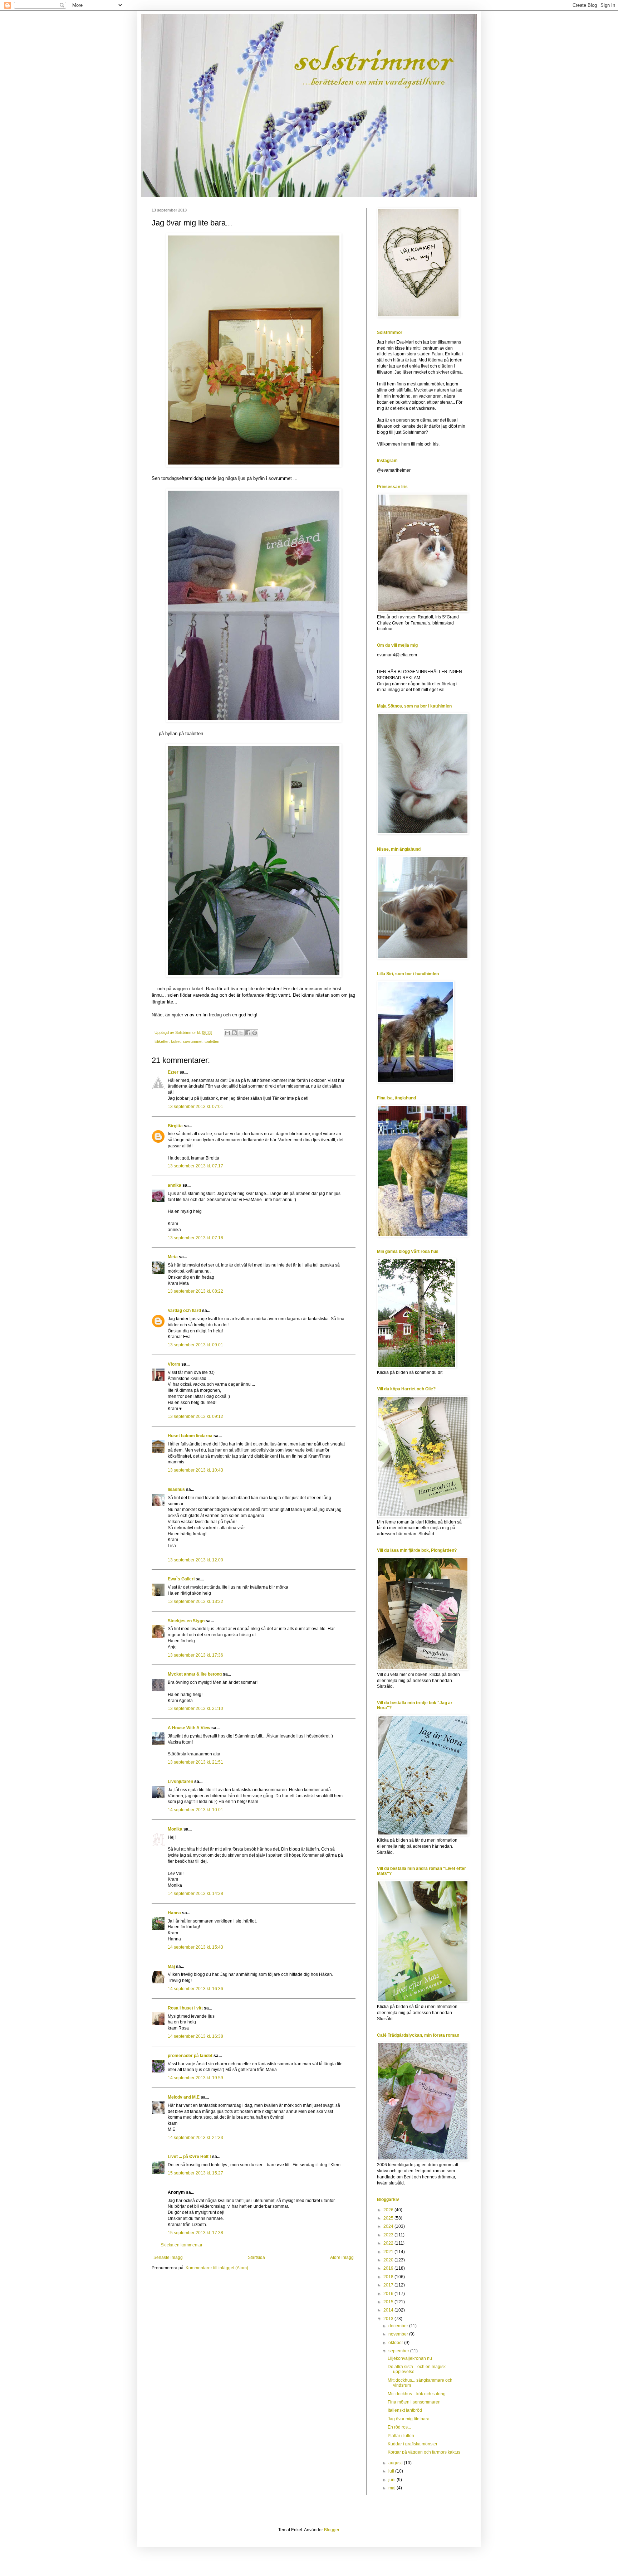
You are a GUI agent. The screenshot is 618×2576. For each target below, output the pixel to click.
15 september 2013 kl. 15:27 (195, 2173)
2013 (389, 2319)
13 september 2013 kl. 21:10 (195, 1709)
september (399, 2351)
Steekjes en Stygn (186, 1621)
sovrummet (193, 1041)
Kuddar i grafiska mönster (413, 2444)
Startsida (256, 2257)
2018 (389, 2277)
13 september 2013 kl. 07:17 (195, 1166)
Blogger (332, 2530)
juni (393, 2480)
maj (393, 2488)
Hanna (174, 1913)
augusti (396, 2463)
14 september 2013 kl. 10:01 (195, 1810)
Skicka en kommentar (182, 2245)
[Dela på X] (241, 1033)
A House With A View (189, 1728)
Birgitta (175, 1126)
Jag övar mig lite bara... (410, 2419)
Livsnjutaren (180, 1782)
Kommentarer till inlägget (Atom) (217, 2268)
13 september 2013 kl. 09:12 (195, 1416)
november (399, 2334)
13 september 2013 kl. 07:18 (195, 1238)
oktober (396, 2343)
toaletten (212, 1041)
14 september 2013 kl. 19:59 (195, 2078)
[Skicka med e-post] (227, 1033)
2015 (389, 2302)
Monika (175, 1829)
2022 (389, 2243)
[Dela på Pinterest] (255, 1033)
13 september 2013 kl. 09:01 (195, 1345)
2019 (389, 2268)
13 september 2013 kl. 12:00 (195, 1560)
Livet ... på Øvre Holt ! (189, 2157)
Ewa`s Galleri (181, 1579)
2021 (389, 2252)
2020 (389, 2260)
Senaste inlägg (168, 2257)
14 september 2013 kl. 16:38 (195, 2036)
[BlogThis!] (234, 1033)
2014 (389, 2310)
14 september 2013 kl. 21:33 (195, 2138)
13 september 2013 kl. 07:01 (195, 1107)
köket (176, 1041)
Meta (173, 1257)
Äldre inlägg (342, 2257)
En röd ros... (399, 2427)
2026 (389, 2210)
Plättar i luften (401, 2436)
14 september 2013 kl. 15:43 (195, 1947)
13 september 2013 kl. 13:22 (195, 1602)
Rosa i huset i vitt (185, 2008)
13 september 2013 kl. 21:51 (195, 1762)
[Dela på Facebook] (248, 1033)
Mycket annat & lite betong (195, 1674)
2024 (389, 2226)
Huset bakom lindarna (190, 1436)
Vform (174, 1364)
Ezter (173, 1072)
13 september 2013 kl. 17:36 (195, 1655)
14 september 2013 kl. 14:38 (195, 1894)
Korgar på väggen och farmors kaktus (424, 2452)
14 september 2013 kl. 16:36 (195, 1989)
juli (392, 2471)
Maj (171, 1967)
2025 (389, 2218)
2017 (389, 2285)
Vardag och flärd (184, 1311)
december (399, 2326)
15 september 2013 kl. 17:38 (195, 2233)
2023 (389, 2235)
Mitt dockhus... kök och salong (417, 2394)
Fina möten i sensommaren (414, 2402)
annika (175, 1185)
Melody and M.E (184, 2097)
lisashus (176, 1489)
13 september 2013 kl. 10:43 (195, 1470)
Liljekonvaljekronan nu (410, 2358)
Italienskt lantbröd (405, 2410)
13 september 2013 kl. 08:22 (195, 1291)
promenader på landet (190, 2056)
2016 (389, 2294)
